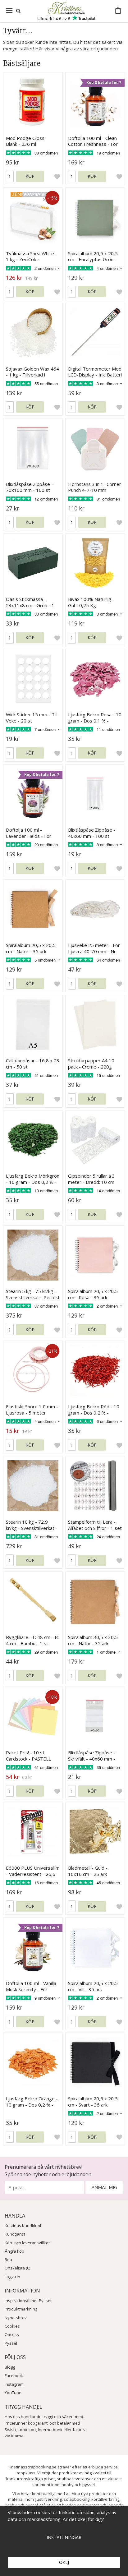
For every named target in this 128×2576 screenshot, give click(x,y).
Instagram (14, 2384)
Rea (8, 2260)
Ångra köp (14, 2251)
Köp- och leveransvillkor (27, 2243)
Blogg (10, 2367)
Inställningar (64, 2537)
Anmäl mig (104, 2187)
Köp (30, 176)
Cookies (12, 2326)
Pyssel (11, 2343)
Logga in (12, 2277)
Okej (64, 2562)
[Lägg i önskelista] (57, 176)
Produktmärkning (21, 2309)
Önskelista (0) (17, 2268)
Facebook (14, 2375)
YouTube (13, 2393)
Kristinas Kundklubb (24, 2226)
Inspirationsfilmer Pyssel (28, 2301)
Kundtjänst (15, 2234)
